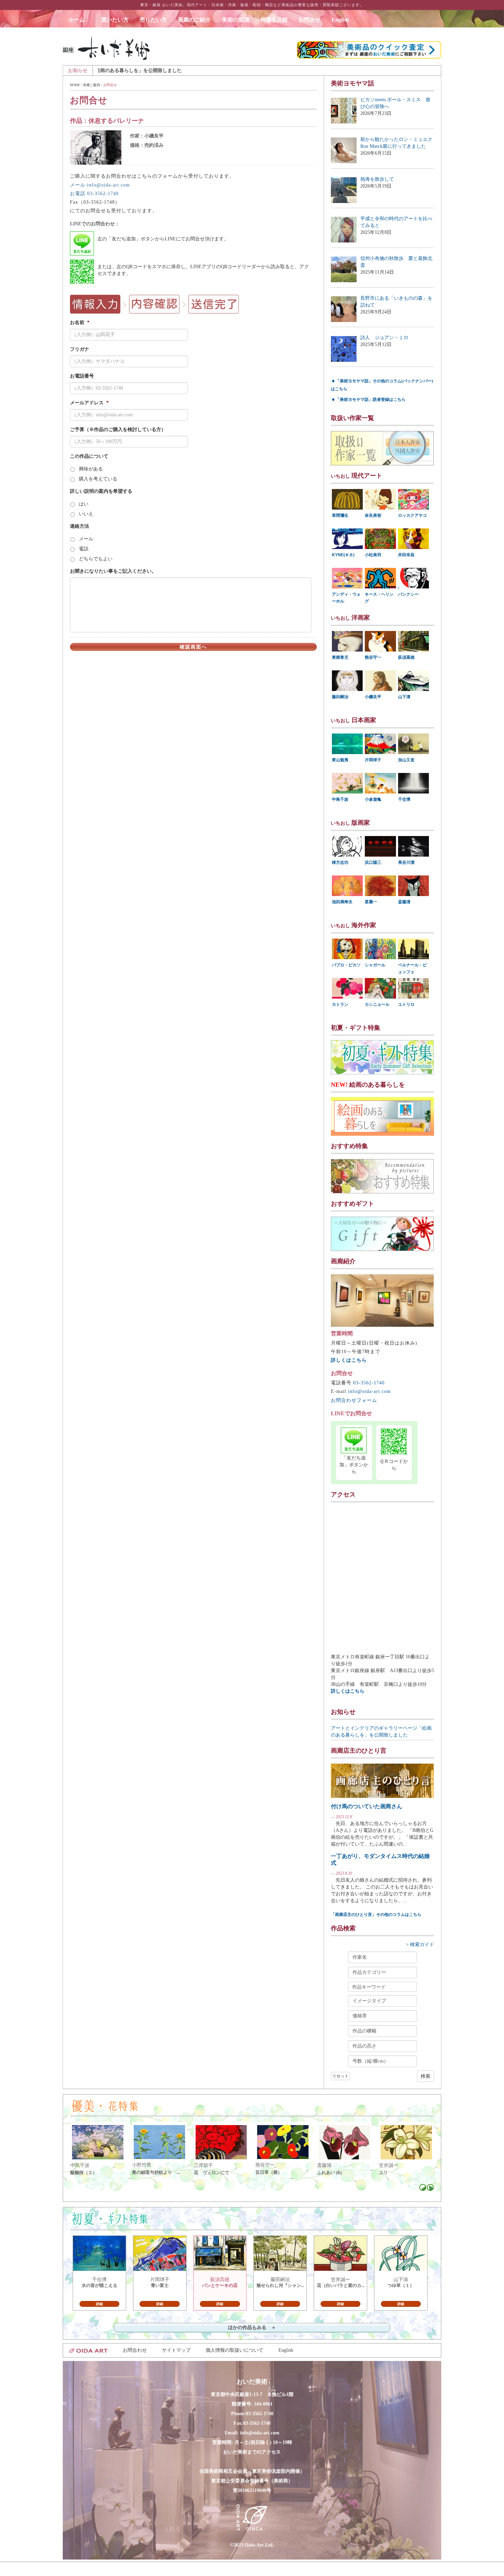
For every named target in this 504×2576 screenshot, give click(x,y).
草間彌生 (340, 515)
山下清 (404, 697)
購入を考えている (98, 479)
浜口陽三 (373, 862)
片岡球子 (373, 760)
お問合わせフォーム (354, 1400)
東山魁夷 (340, 760)
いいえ (86, 514)
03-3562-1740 (369, 1383)
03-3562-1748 (257, 2423)
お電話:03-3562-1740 (94, 194)
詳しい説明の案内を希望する (101, 491)
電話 (84, 549)
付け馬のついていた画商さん (367, 1806)
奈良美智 (373, 515)
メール (86, 539)
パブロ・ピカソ (346, 965)
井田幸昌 (406, 555)
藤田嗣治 (340, 697)
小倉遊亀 (373, 799)
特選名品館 (274, 20)
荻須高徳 (406, 657)
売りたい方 (153, 20)
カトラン (340, 1004)
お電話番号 (82, 376)
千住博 (404, 799)
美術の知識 (236, 20)
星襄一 (371, 902)
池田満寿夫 (342, 902)
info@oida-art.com (369, 1391)
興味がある (91, 469)
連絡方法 (80, 526)
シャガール (375, 965)
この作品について (89, 456)
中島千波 (340, 799)
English (340, 20)
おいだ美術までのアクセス (252, 2452)
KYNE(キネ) (343, 555)
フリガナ (80, 349)
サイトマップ (176, 2350)
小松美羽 (373, 555)
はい (84, 504)
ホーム (79, 20)
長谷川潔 (406, 862)
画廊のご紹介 (194, 20)
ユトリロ (406, 1004)
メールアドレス (89, 403)
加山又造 (406, 760)
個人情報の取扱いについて (235, 2350)
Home (75, 85)
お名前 (80, 323)
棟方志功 (340, 862)
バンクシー (408, 594)
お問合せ (310, 20)
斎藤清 (404, 902)
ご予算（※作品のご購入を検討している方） (118, 430)
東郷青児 (340, 657)
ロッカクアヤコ (412, 515)
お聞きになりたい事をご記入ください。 (113, 571)
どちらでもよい (96, 559)
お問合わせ (135, 2350)
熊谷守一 (373, 657)
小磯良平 (373, 697)
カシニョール (377, 1004)
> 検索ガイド (420, 1945)
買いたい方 (115, 20)
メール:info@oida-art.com (100, 185)
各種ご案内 (92, 85)
